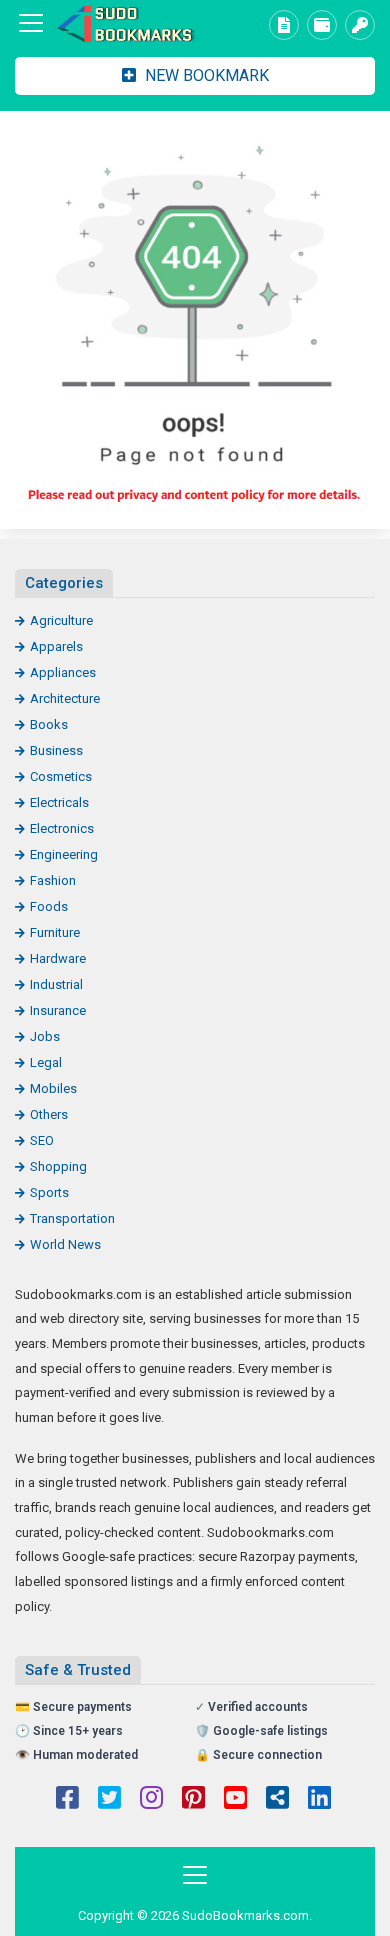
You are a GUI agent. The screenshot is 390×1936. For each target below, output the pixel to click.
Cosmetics (61, 776)
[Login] (360, 25)
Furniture (55, 932)
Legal (46, 1062)
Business (56, 750)
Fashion (53, 880)
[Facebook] (67, 1800)
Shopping (58, 1166)
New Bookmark (205, 75)
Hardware (58, 958)
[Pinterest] (193, 1800)
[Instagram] (151, 1800)
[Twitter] (109, 1800)
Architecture (65, 698)
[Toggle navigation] (31, 23)
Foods (49, 906)
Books (49, 724)
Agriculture (61, 620)
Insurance (58, 1010)
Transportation (72, 1218)
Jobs (45, 1036)
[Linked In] (319, 1800)
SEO (42, 1140)
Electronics (62, 828)
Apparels (56, 646)
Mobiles (53, 1088)
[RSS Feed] (277, 1800)
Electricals (59, 802)
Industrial (56, 984)
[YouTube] (235, 1800)
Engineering (64, 854)
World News (65, 1244)
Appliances (63, 672)
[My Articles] (284, 25)
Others (49, 1114)
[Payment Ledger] (322, 25)
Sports (49, 1192)
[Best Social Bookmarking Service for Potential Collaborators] (125, 23)
